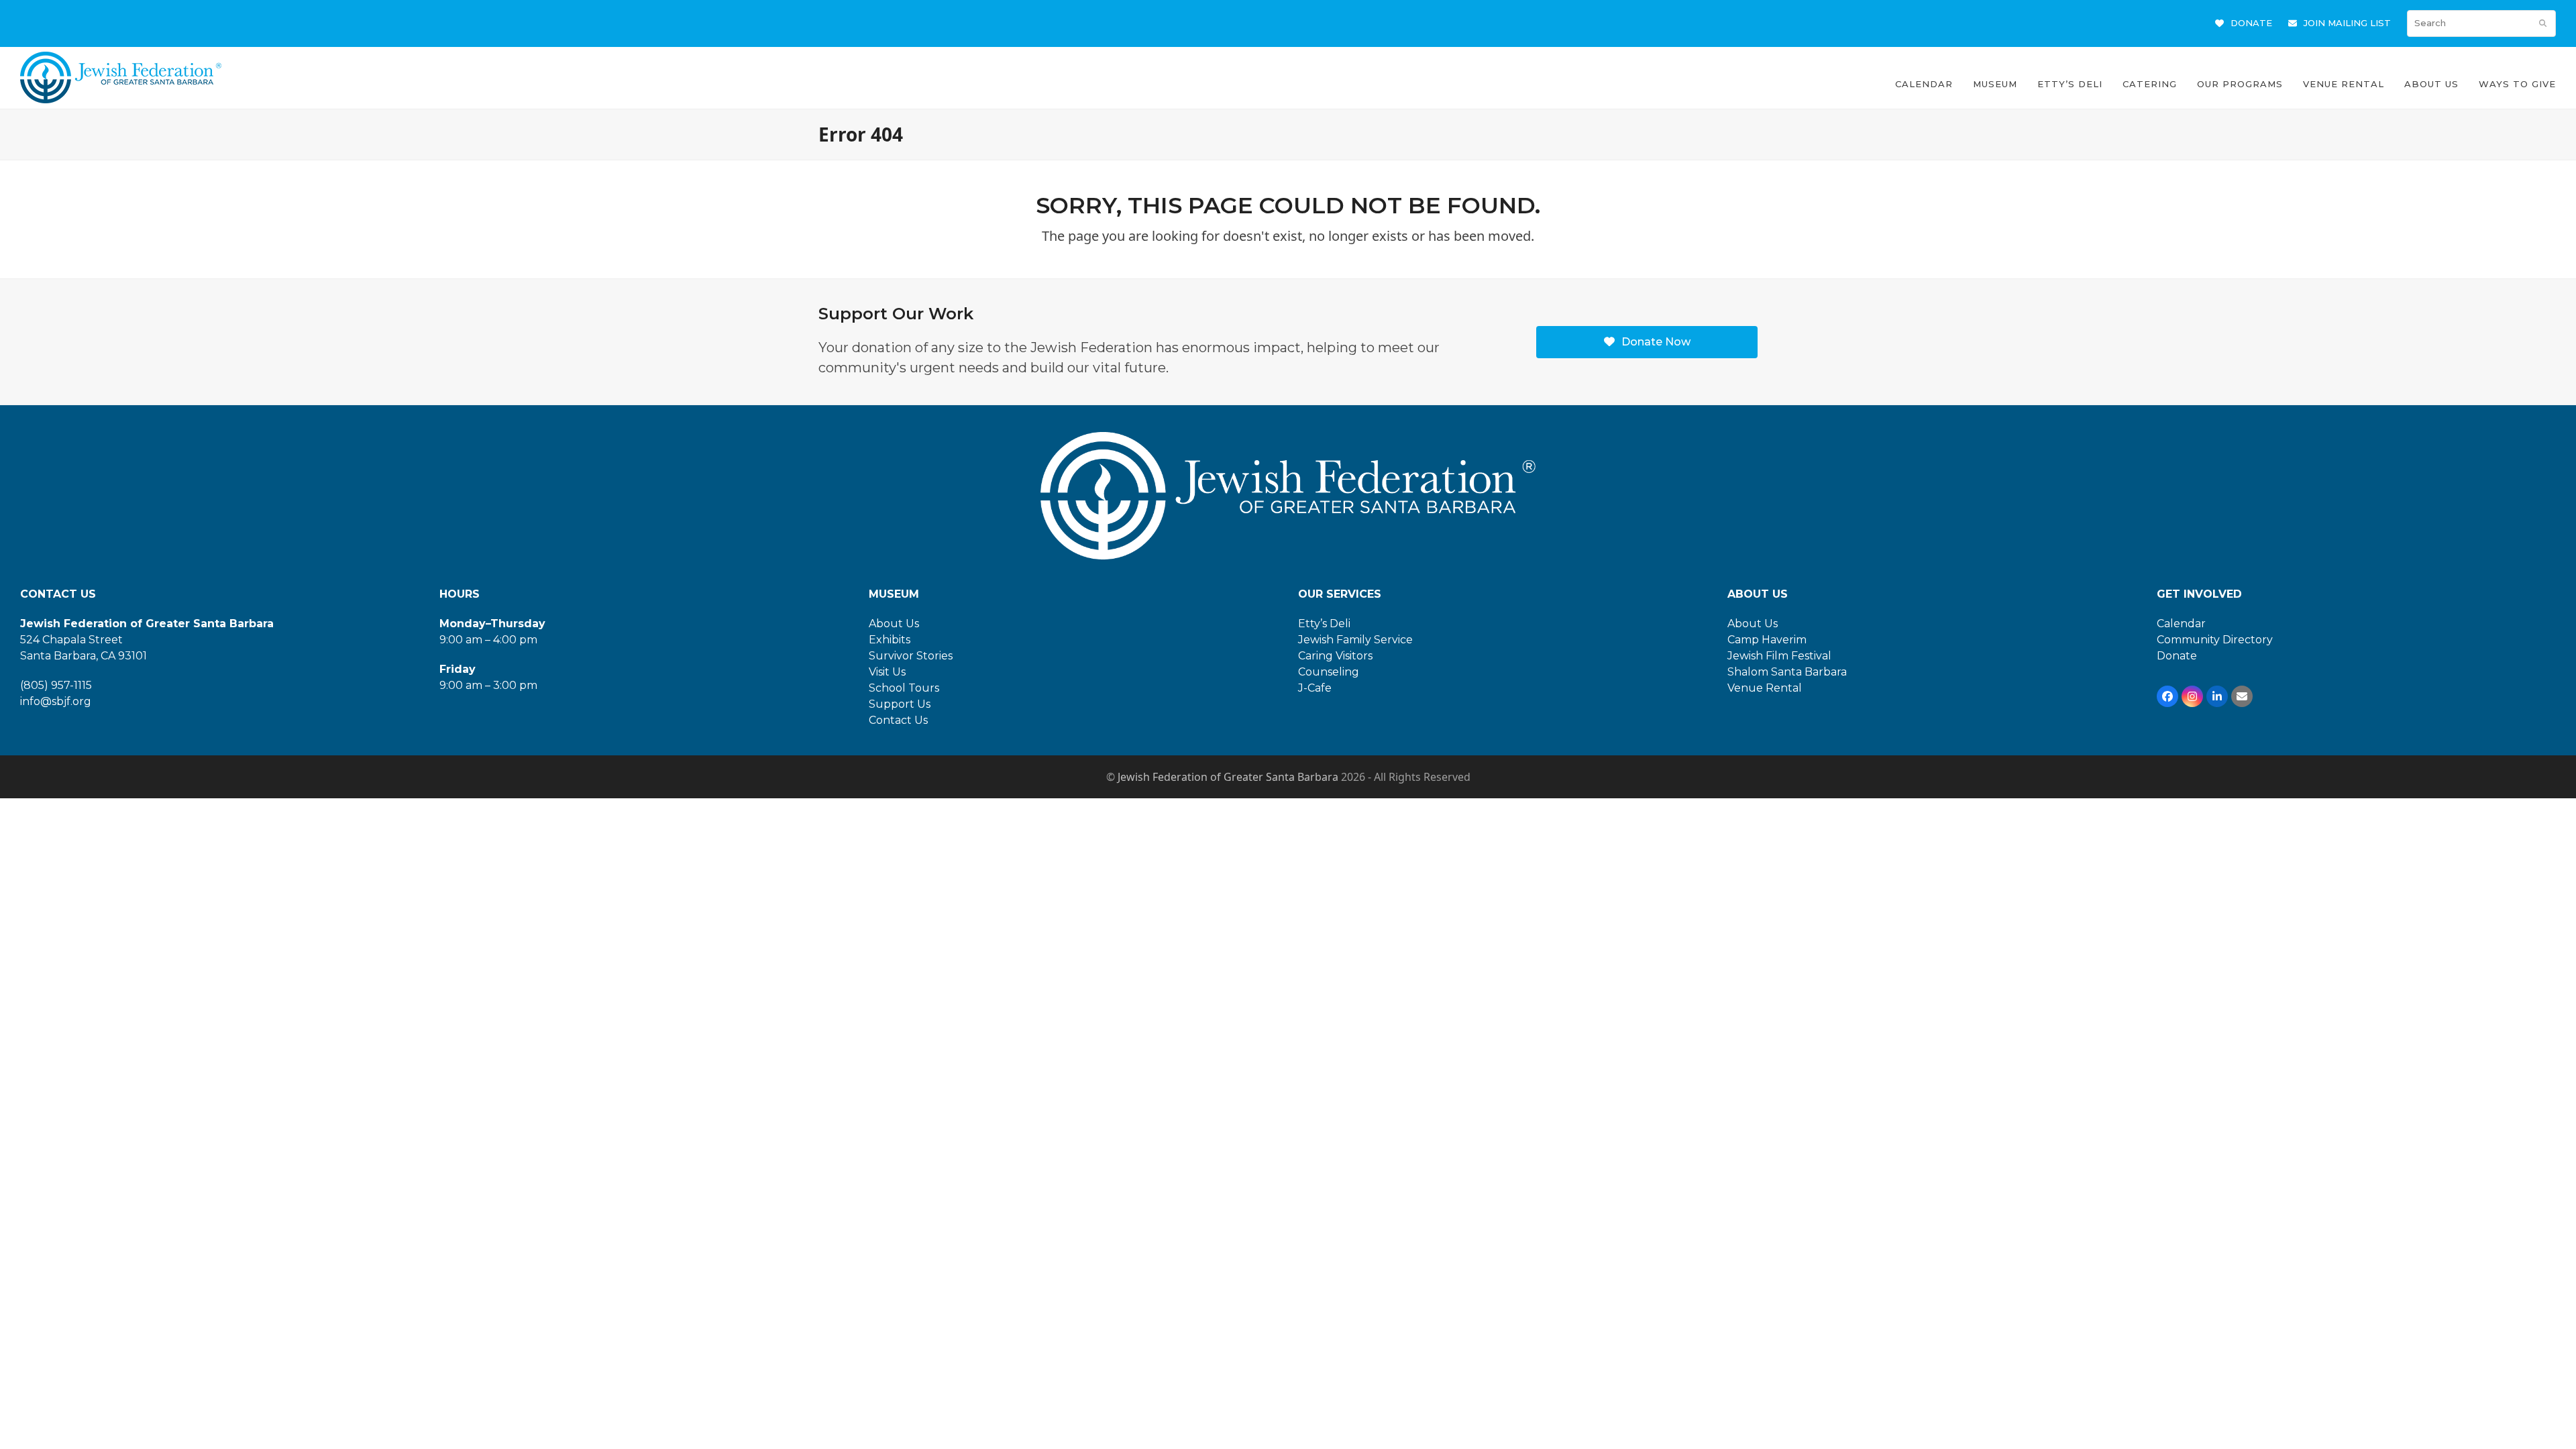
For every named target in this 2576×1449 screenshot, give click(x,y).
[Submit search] (2543, 23)
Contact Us (898, 720)
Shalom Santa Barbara (1787, 672)
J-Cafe (1315, 688)
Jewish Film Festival (1779, 656)
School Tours (904, 688)
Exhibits (890, 640)
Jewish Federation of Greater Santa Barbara (1228, 777)
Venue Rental (1765, 688)
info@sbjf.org (56, 701)
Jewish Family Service (1355, 640)
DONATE (2251, 23)
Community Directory (2215, 640)
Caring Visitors (1335, 656)
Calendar (2181, 624)
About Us (894, 624)
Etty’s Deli (1324, 624)
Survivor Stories (911, 656)
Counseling (1329, 672)
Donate (2177, 656)
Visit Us (887, 672)
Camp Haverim (1767, 640)
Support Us (900, 704)
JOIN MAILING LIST (2347, 23)
